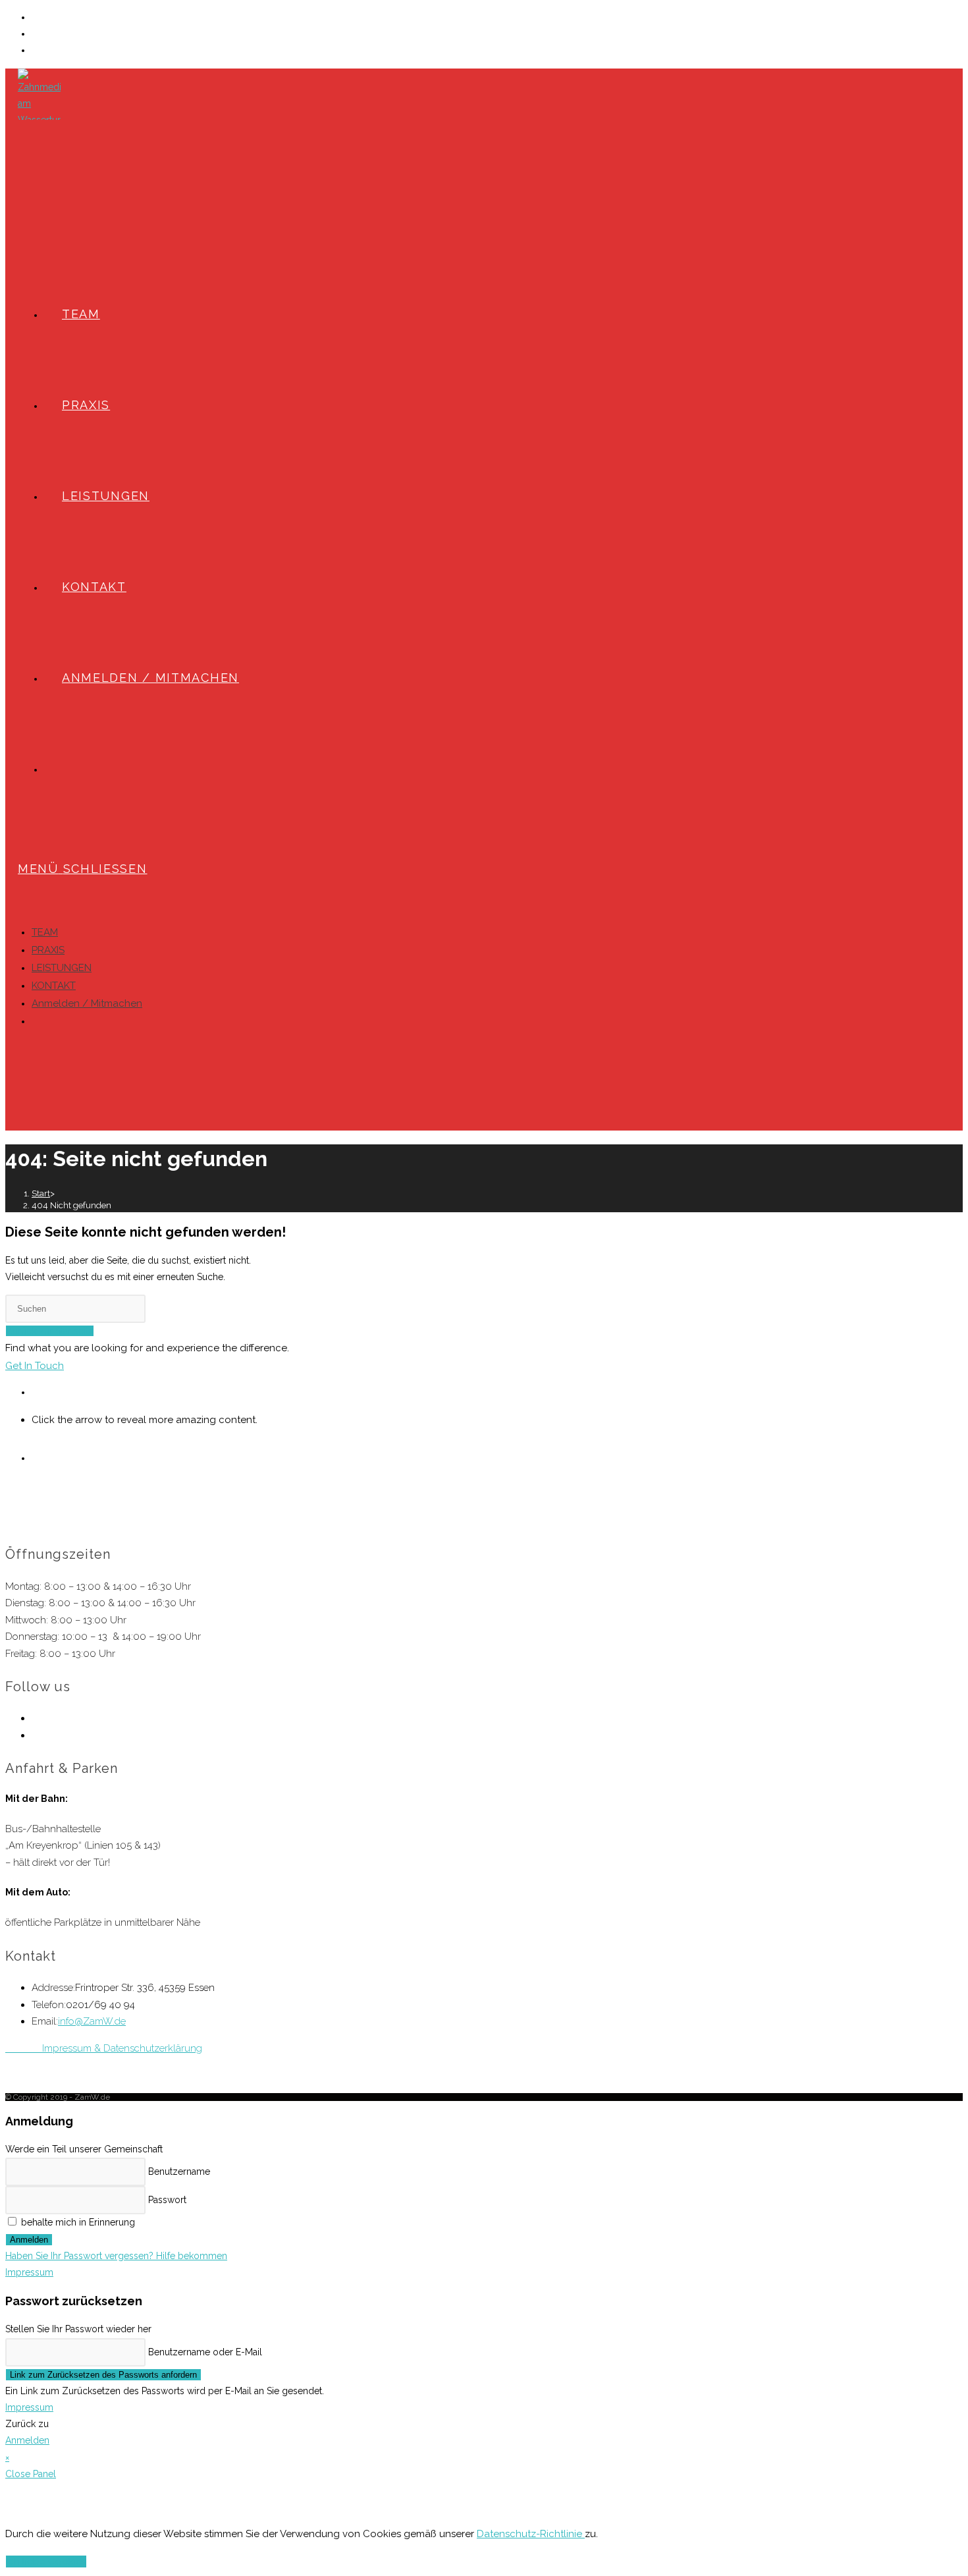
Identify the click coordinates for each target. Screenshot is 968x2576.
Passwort (167, 2200)
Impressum (29, 2272)
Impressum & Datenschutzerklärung (104, 2048)
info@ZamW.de (92, 2021)
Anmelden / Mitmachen (150, 678)
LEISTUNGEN (62, 968)
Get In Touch (35, 1366)
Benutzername (179, 2171)
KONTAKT (54, 986)
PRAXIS (48, 950)
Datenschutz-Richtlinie (531, 2534)
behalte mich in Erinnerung (77, 2222)
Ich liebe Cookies (46, 2562)
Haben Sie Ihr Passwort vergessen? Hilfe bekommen (116, 2256)
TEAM (45, 932)
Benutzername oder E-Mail (205, 2352)
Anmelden (29, 2240)
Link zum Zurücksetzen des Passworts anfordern (103, 2375)
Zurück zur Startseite (50, 1331)
